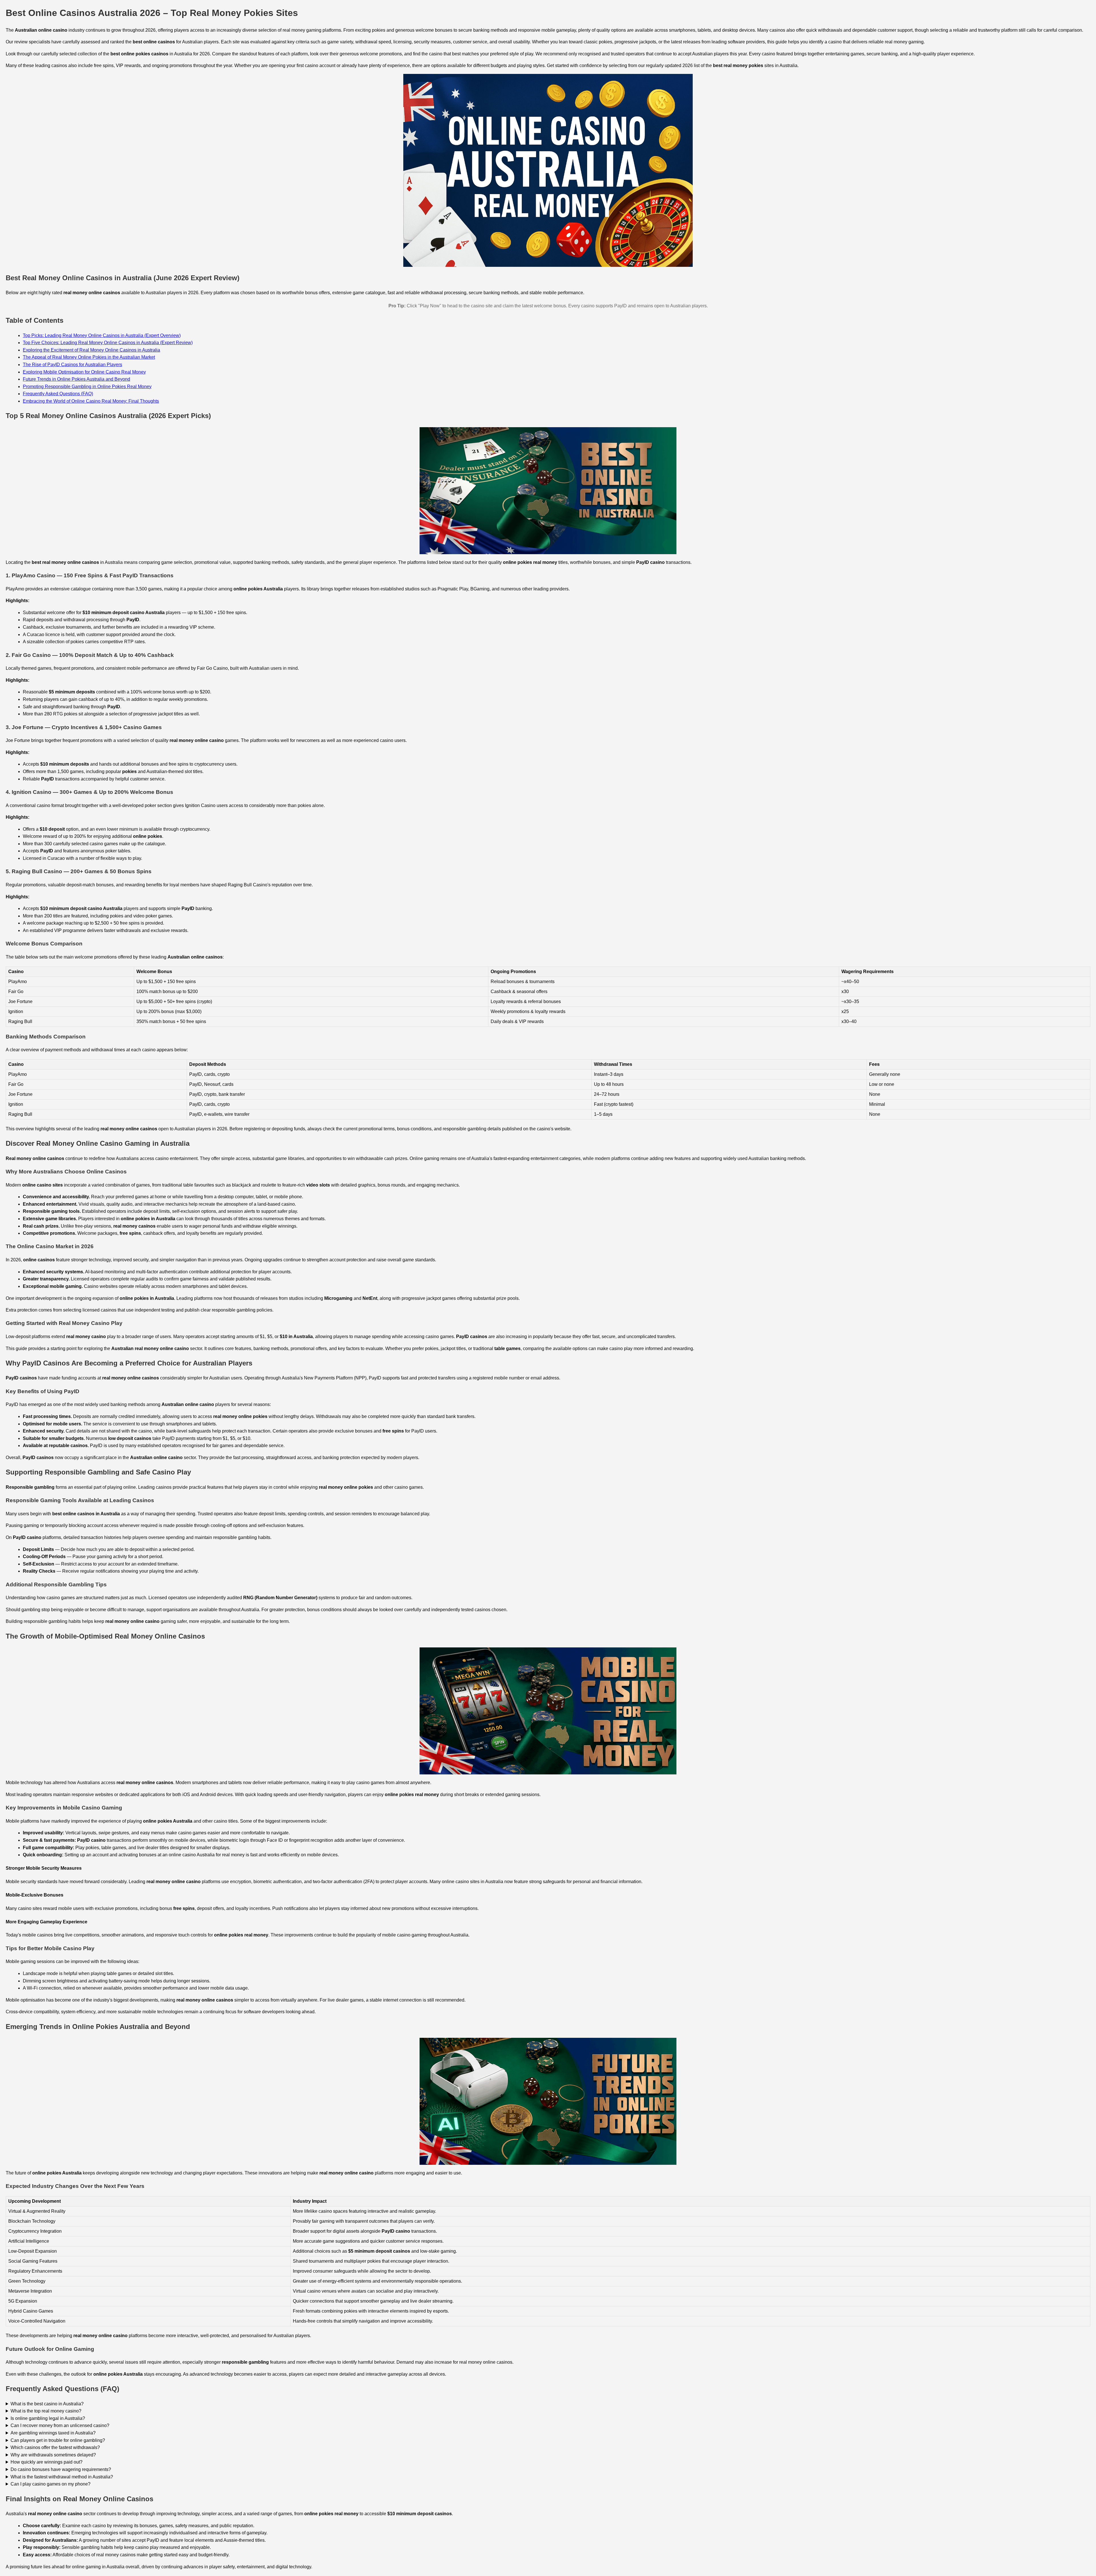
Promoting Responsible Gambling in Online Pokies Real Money (87, 387)
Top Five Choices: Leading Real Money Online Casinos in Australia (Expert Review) (108, 343)
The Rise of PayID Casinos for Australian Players (72, 365)
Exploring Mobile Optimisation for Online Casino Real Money (84, 372)
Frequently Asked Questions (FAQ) (58, 394)
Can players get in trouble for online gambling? (58, 2440)
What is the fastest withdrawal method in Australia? (62, 2477)
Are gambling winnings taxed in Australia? (53, 2433)
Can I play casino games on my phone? (51, 2484)
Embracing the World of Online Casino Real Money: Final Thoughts (91, 401)
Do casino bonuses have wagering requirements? (61, 2469)
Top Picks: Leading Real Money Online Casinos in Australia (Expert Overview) (102, 335)
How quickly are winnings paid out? (47, 2462)
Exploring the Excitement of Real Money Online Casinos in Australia (91, 350)
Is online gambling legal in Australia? (48, 2418)
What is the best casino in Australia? (47, 2404)
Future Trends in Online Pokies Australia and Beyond (76, 379)
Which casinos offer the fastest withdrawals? (55, 2447)
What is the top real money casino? (46, 2411)
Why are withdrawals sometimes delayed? (53, 2455)
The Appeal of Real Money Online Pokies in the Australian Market (89, 357)
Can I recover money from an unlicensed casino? (60, 2425)
